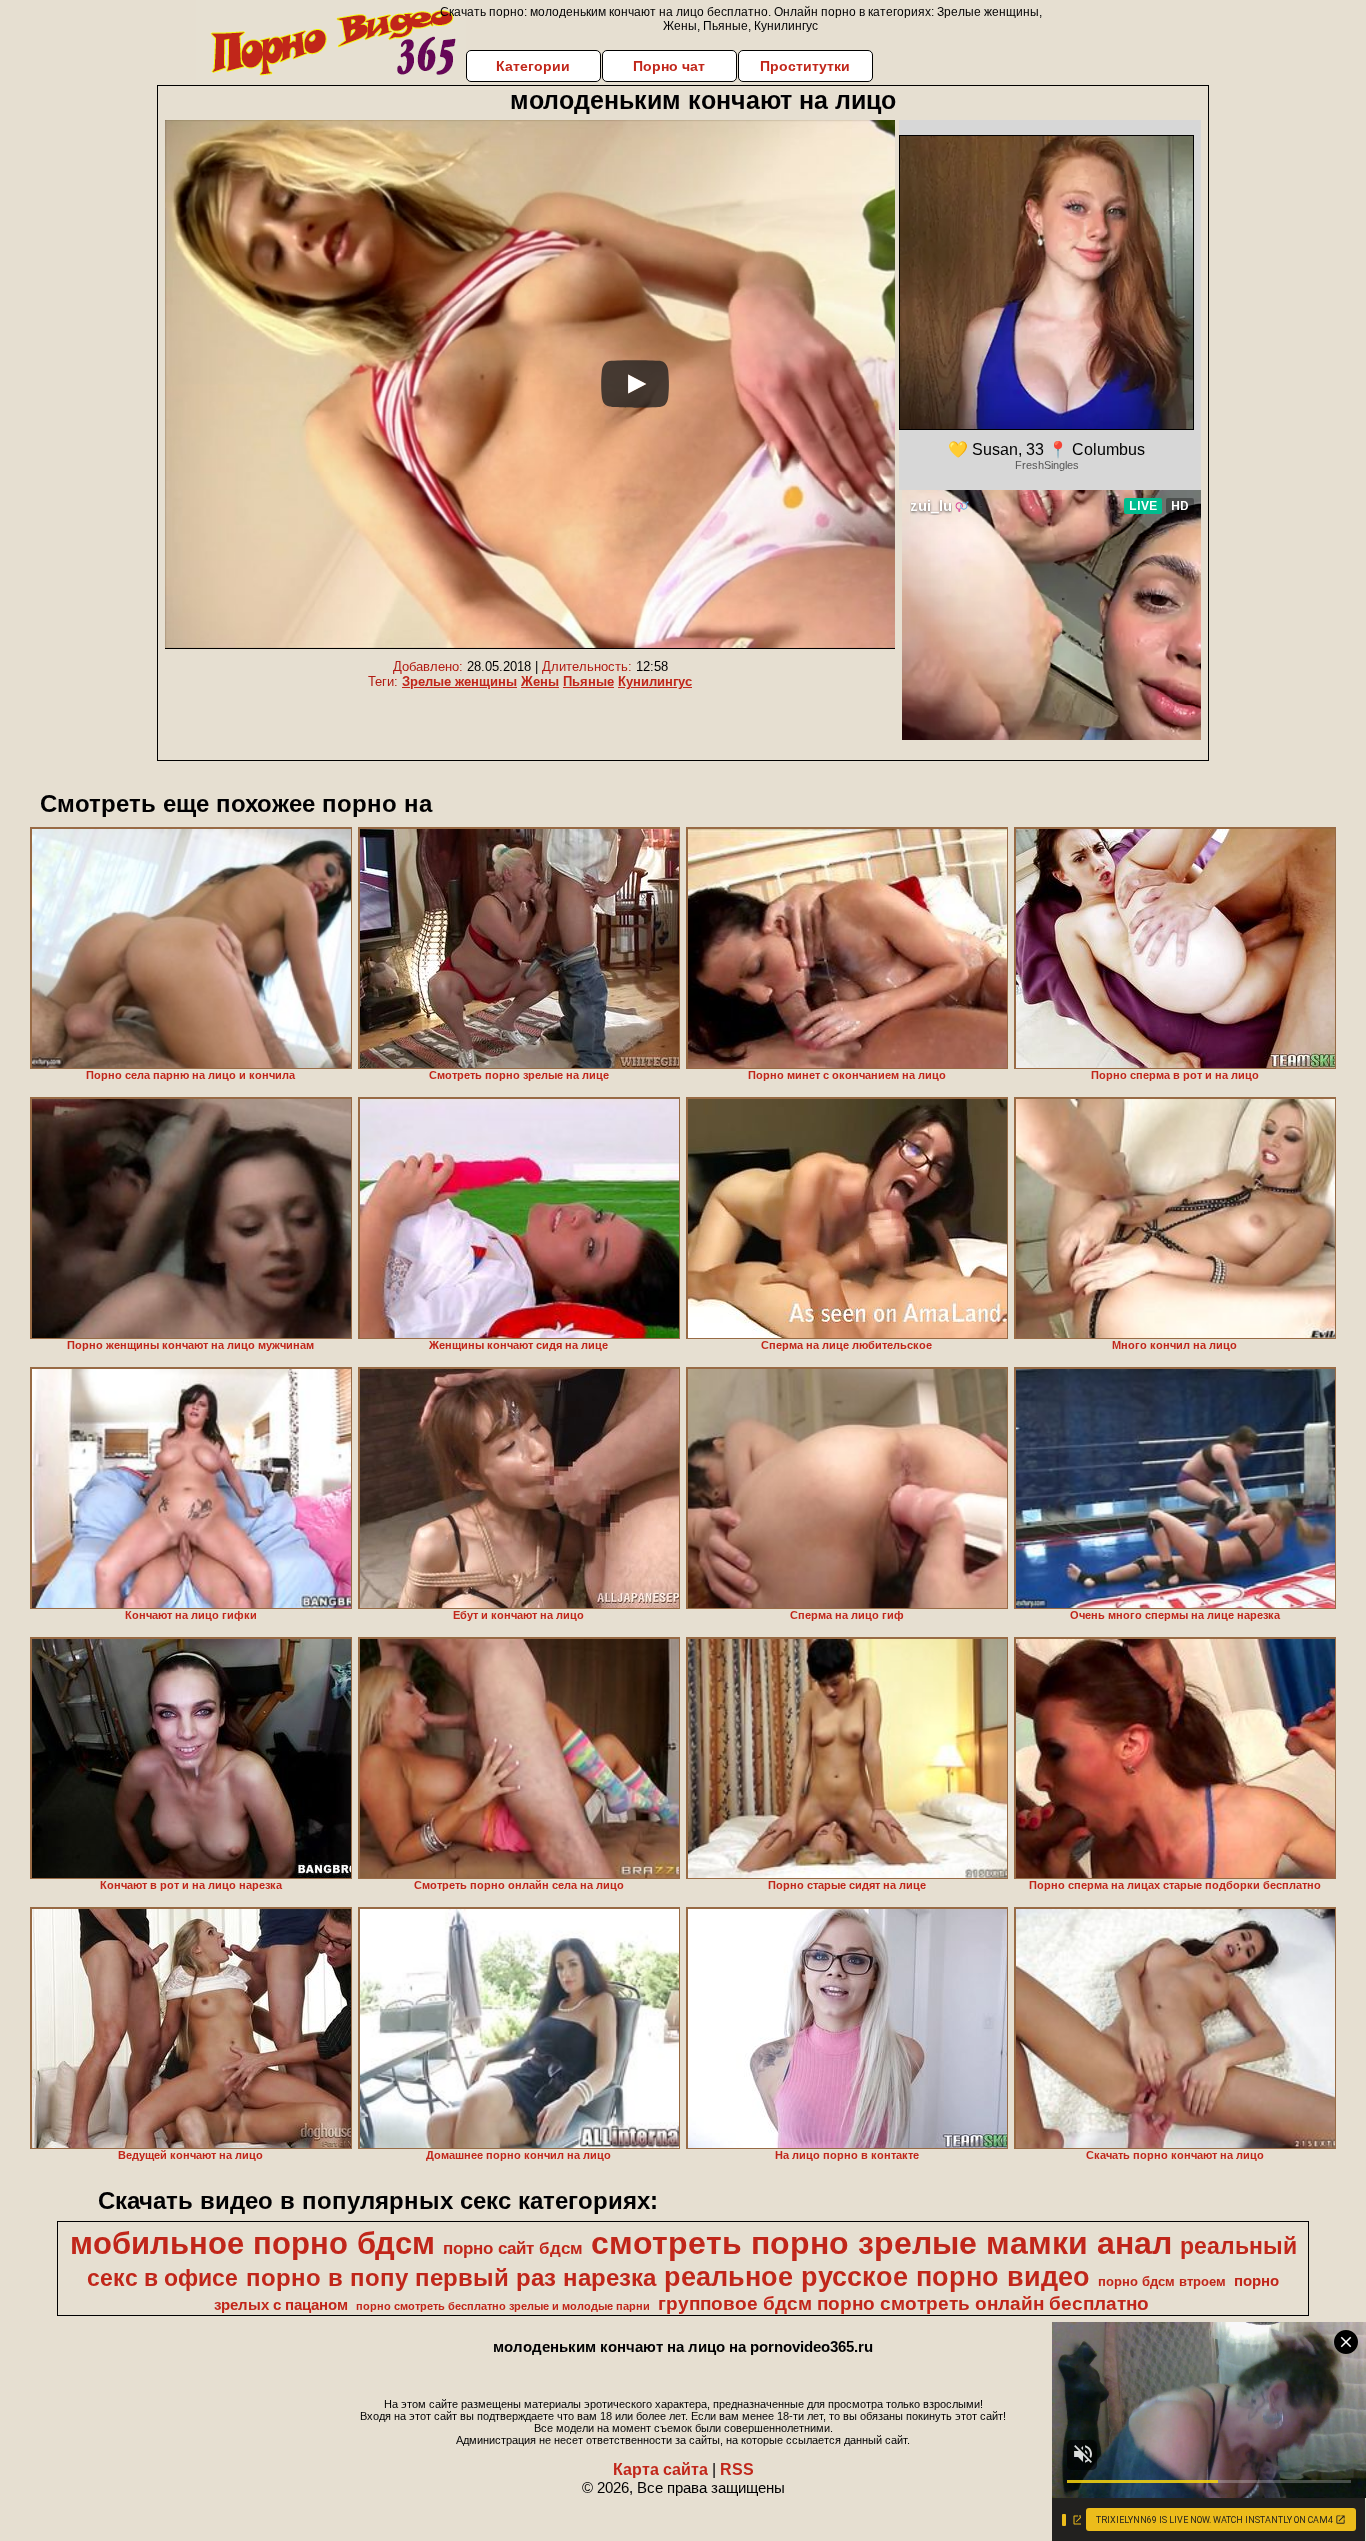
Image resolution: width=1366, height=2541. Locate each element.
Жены (540, 681)
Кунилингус (655, 681)
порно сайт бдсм (513, 2248)
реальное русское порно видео (877, 2277)
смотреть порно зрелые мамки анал (881, 2243)
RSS (737, 2469)
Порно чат (669, 66)
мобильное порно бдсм (252, 2243)
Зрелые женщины (459, 681)
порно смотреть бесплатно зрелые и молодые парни (503, 2306)
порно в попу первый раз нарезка (451, 2277)
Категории (533, 66)
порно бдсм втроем (1162, 2281)
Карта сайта (660, 2469)
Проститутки (805, 66)
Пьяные (588, 681)
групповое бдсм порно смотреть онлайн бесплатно (903, 2303)
